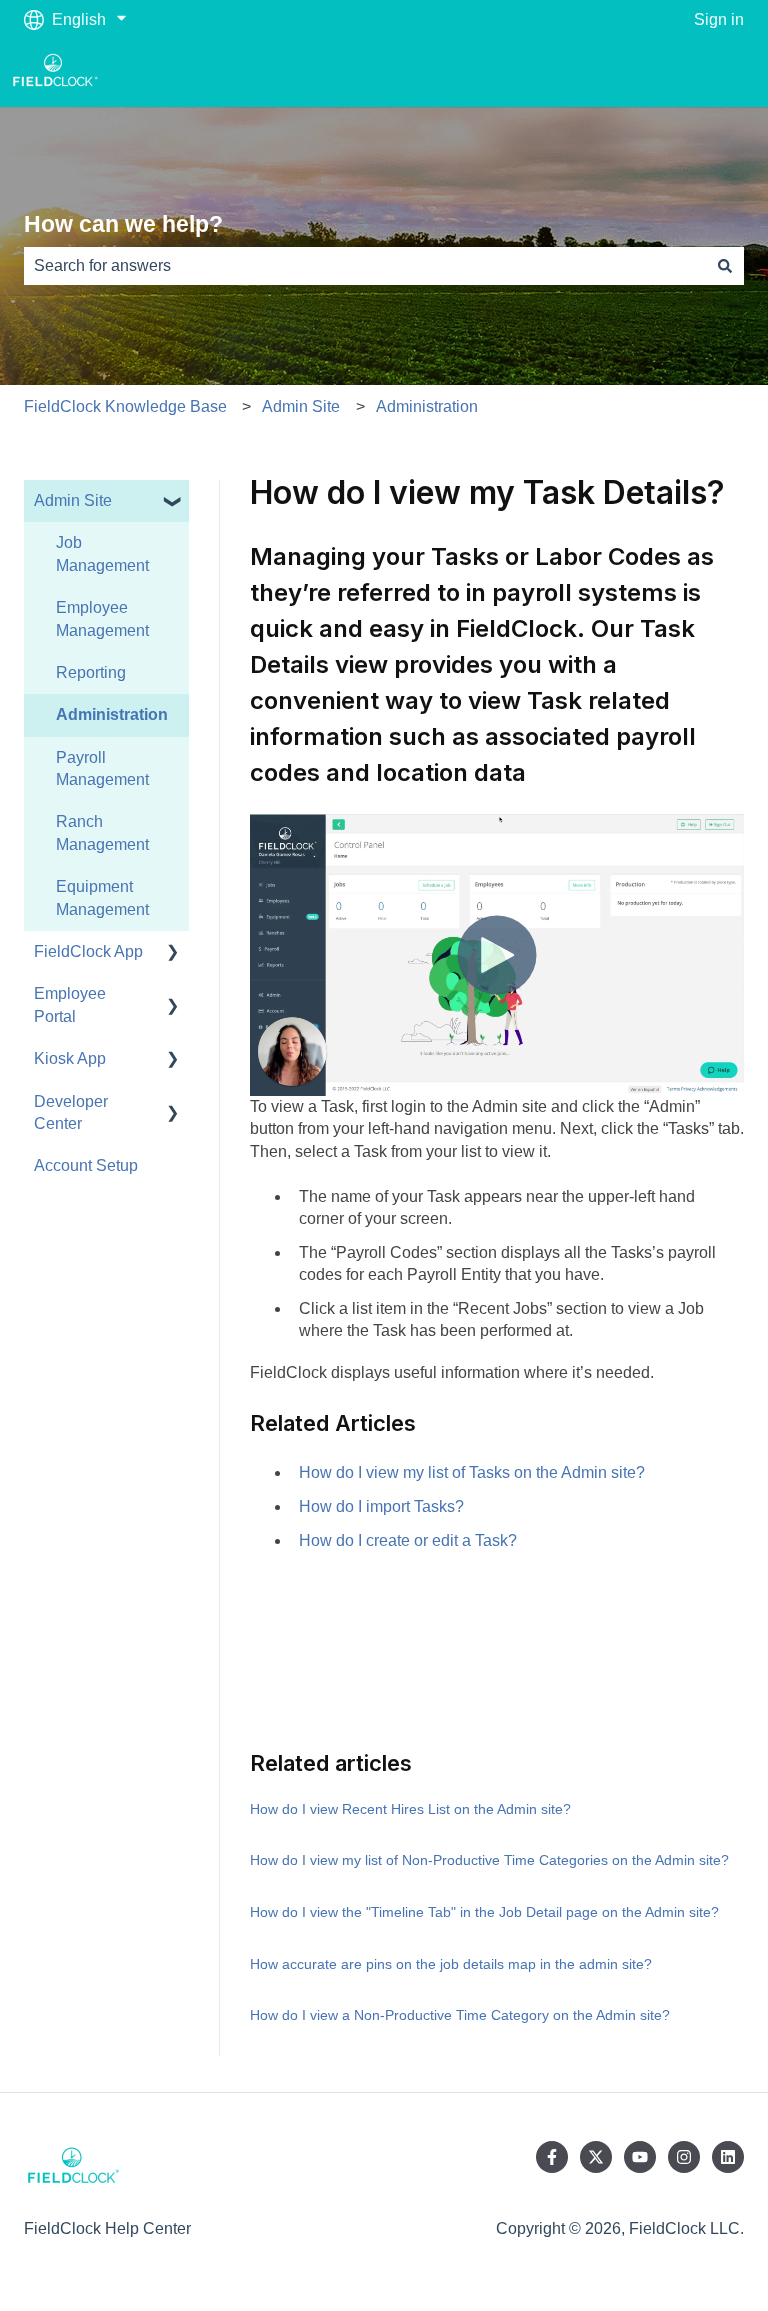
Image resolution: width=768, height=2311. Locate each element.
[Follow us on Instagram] (684, 2157)
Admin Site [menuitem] (73, 500)
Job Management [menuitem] (102, 553)
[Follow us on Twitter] (596, 2157)
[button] (173, 502)
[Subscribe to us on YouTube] (640, 2157)
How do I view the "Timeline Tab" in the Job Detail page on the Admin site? (484, 1912)
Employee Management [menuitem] (102, 618)
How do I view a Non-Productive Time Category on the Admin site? (460, 2015)
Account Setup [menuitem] (86, 1165)
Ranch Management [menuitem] (102, 832)
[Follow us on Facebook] (552, 2157)
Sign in (719, 19)
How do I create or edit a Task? (408, 1540)
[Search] (725, 266)
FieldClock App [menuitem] (88, 951)
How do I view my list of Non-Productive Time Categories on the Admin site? (489, 1860)
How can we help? (123, 224)
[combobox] (365, 266)
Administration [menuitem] (112, 714)
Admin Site (301, 406)
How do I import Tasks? (381, 1506)
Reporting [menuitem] (91, 672)
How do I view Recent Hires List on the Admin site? (410, 1809)
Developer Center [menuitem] (71, 1112)
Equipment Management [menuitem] (102, 897)
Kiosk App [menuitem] (70, 1058)
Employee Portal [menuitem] (70, 1004)
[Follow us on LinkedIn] (728, 2157)
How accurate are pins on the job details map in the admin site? (451, 1964)
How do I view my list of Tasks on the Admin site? (472, 1472)
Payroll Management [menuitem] (102, 768)
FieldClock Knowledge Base (125, 406)
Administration (427, 406)
